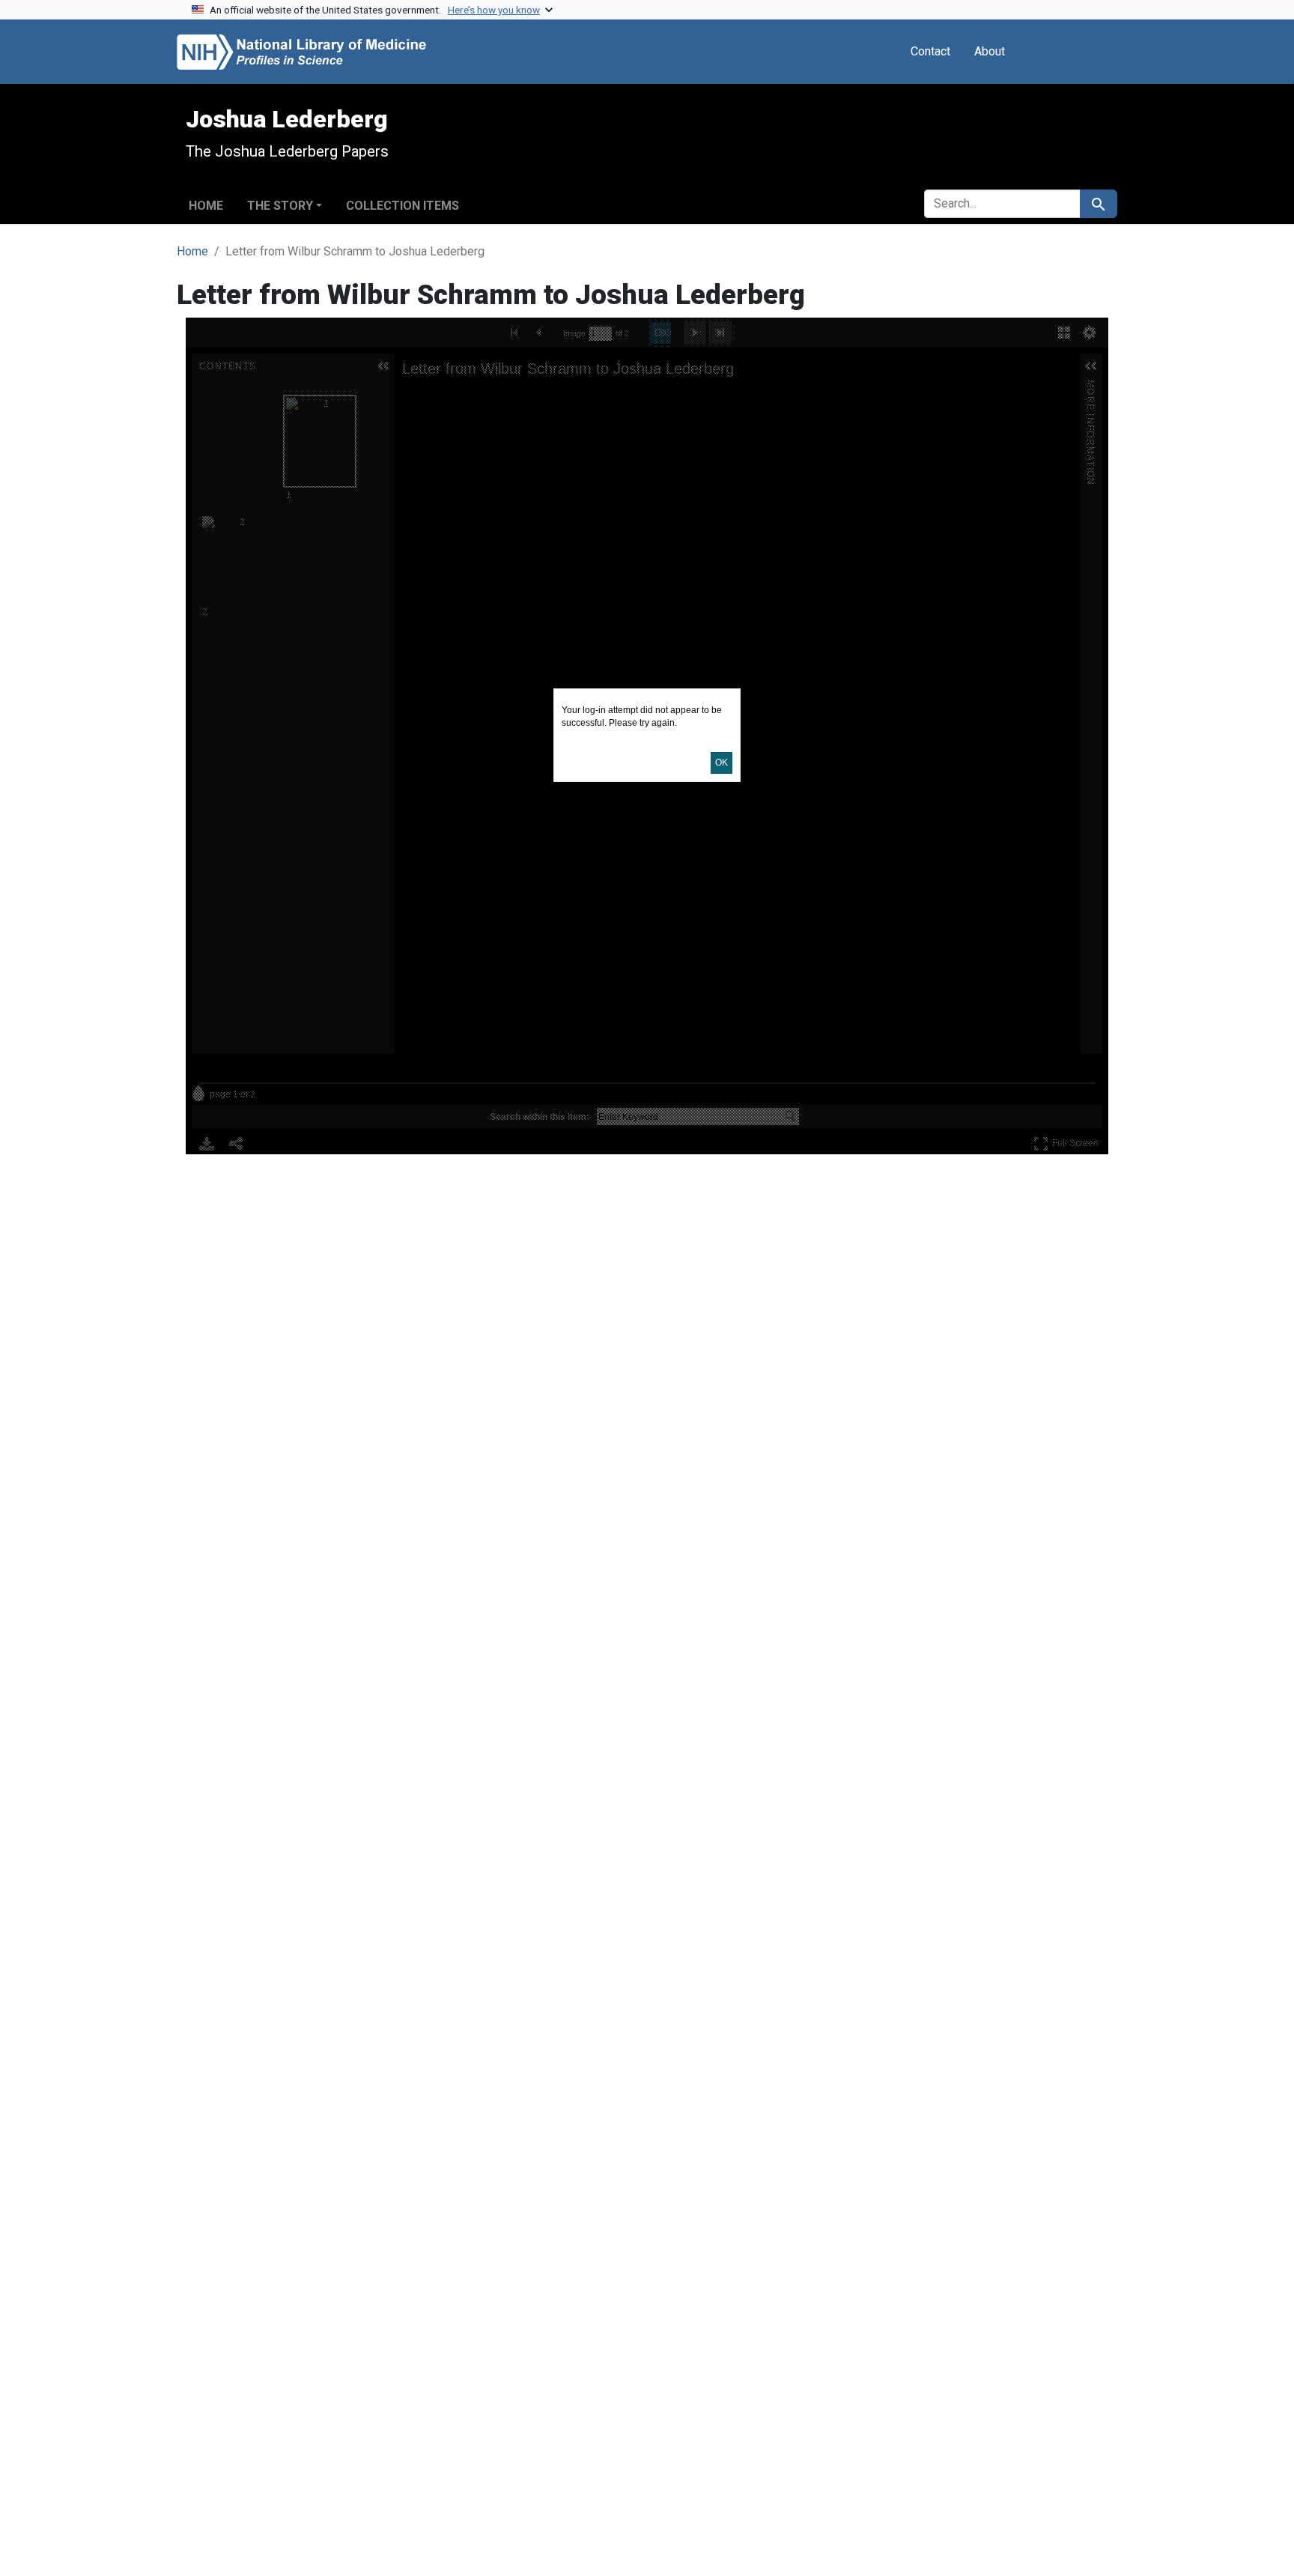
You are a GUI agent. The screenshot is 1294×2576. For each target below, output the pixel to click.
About (990, 51)
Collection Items (403, 206)
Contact (930, 51)
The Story (280, 206)
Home (206, 206)
